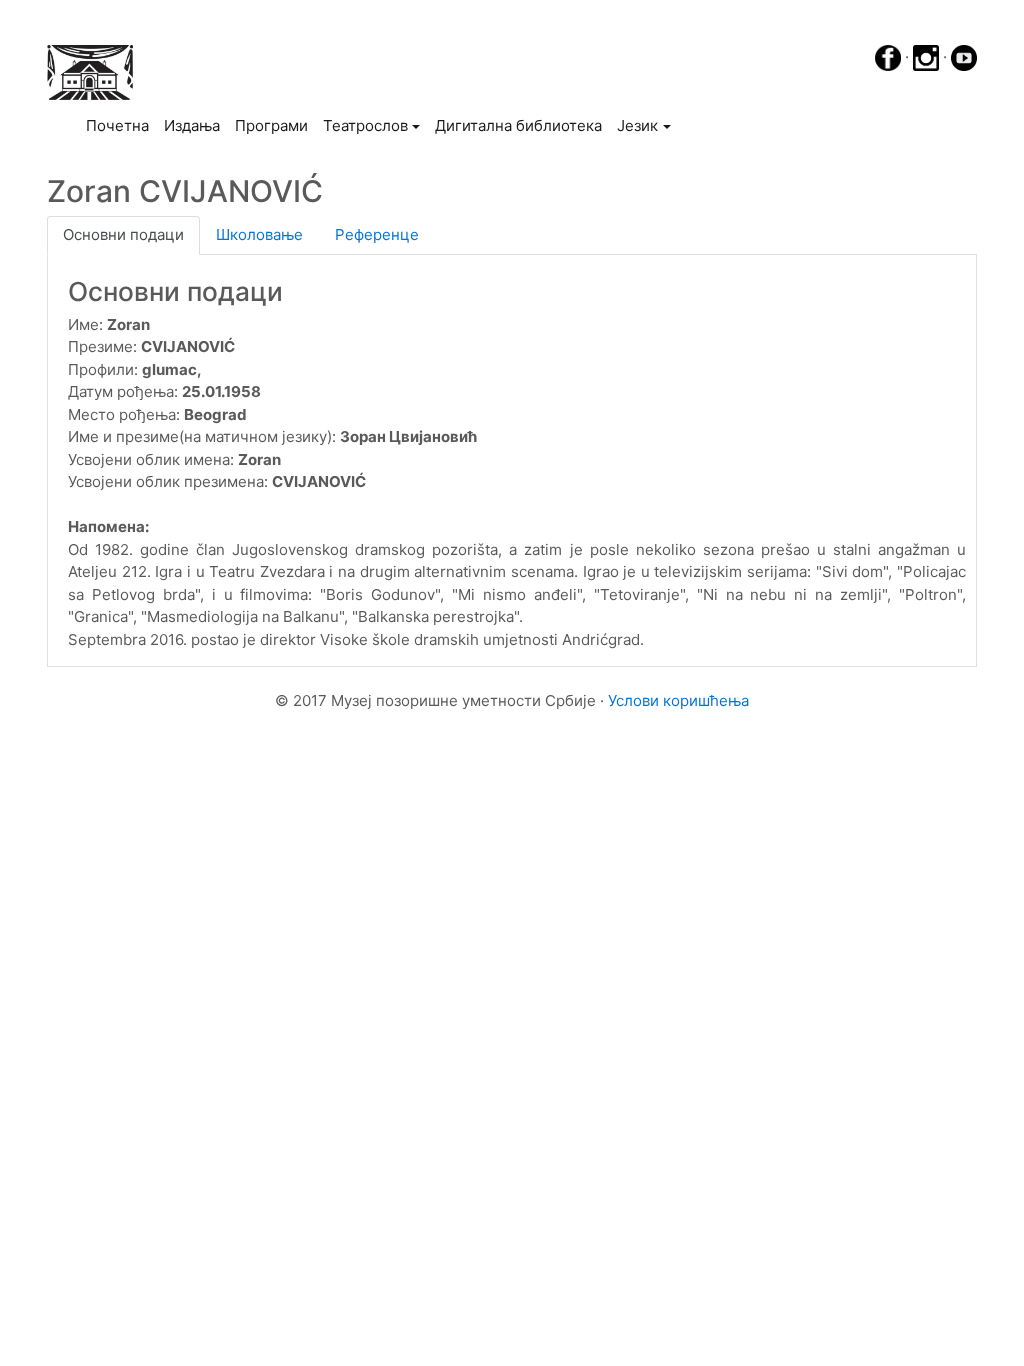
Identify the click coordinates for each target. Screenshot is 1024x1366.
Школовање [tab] (259, 234)
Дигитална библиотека (518, 125)
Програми (271, 125)
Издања (192, 125)
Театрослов (365, 125)
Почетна (121, 125)
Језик (637, 125)
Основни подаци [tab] (123, 234)
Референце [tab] (377, 234)
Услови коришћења (678, 700)
